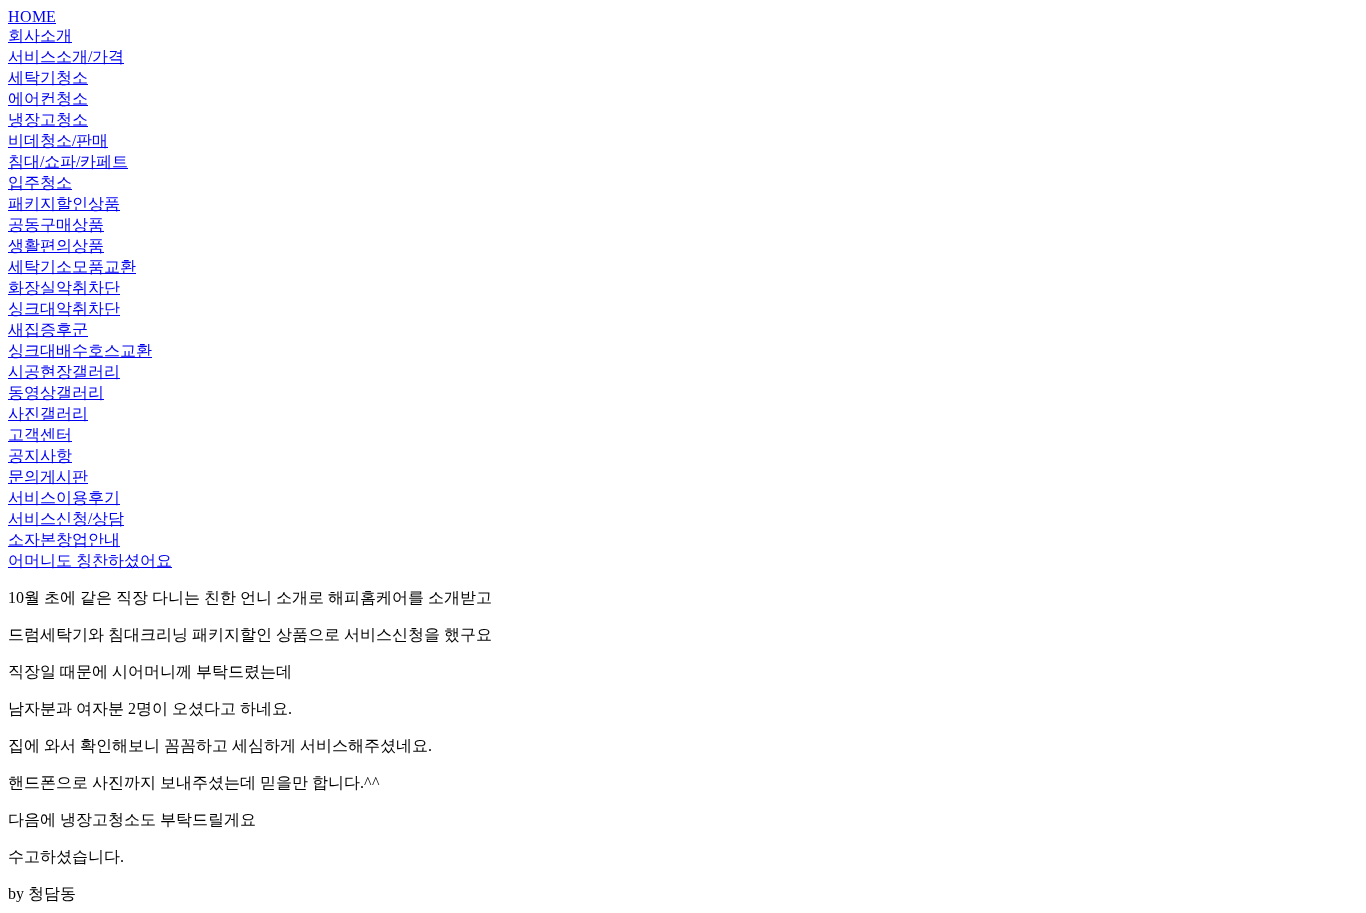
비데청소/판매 (58, 140)
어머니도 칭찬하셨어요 (90, 560)
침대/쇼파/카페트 (68, 161)
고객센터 (40, 434)
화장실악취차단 (64, 287)
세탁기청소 (48, 77)
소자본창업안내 (64, 539)
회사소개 (40, 35)
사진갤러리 (48, 413)
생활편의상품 (56, 245)
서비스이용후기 (64, 497)
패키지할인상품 (64, 203)
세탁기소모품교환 (72, 266)
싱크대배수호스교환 (80, 350)
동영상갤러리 (56, 392)
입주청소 (40, 182)
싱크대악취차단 (64, 308)
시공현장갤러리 (64, 371)
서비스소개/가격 (66, 56)
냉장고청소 (48, 119)
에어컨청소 (48, 98)
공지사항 (40, 455)
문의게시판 (48, 476)
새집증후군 (48, 329)
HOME (32, 16)
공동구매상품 (56, 224)
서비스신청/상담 (66, 518)
